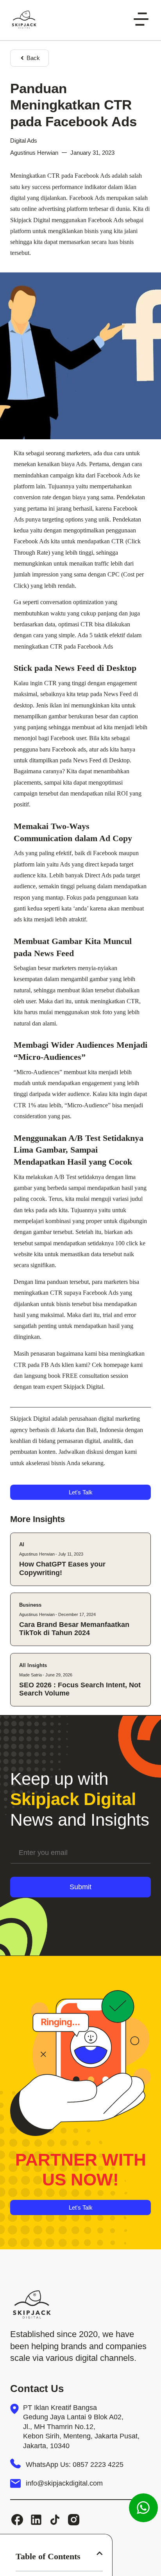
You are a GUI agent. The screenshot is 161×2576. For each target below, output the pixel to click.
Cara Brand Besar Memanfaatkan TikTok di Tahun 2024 (74, 1629)
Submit (80, 1887)
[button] (100, 2553)
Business (30, 1605)
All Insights (33, 1665)
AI (22, 1544)
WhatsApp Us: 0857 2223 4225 (75, 2465)
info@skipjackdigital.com (64, 2483)
